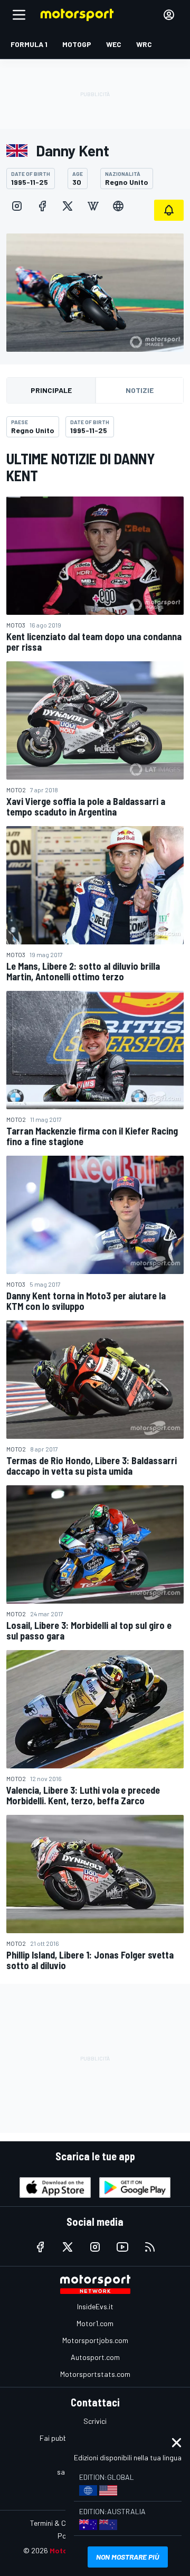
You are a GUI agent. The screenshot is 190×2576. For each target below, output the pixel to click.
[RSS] (150, 2247)
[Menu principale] (19, 15)
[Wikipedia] (93, 206)
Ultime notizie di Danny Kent (81, 467)
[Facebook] (42, 206)
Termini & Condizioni (62, 2523)
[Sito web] (118, 206)
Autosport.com (95, 2357)
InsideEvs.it (95, 2306)
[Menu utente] (169, 15)
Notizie (140, 390)
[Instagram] (17, 206)
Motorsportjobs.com (95, 2340)
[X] (68, 206)
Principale (51, 390)
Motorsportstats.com (95, 2374)
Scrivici (95, 2421)
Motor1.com (95, 2323)
